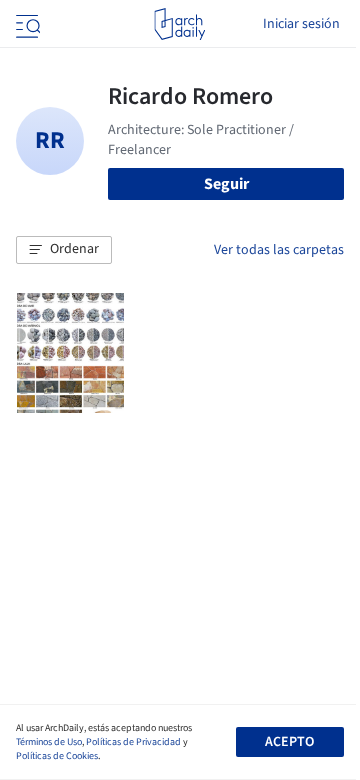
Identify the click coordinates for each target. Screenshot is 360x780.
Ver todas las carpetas (279, 250)
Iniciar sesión (301, 24)
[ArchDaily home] (179, 24)
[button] (64, 250)
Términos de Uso (49, 742)
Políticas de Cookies (57, 756)
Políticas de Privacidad (133, 742)
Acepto (289, 742)
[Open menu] (26, 24)
